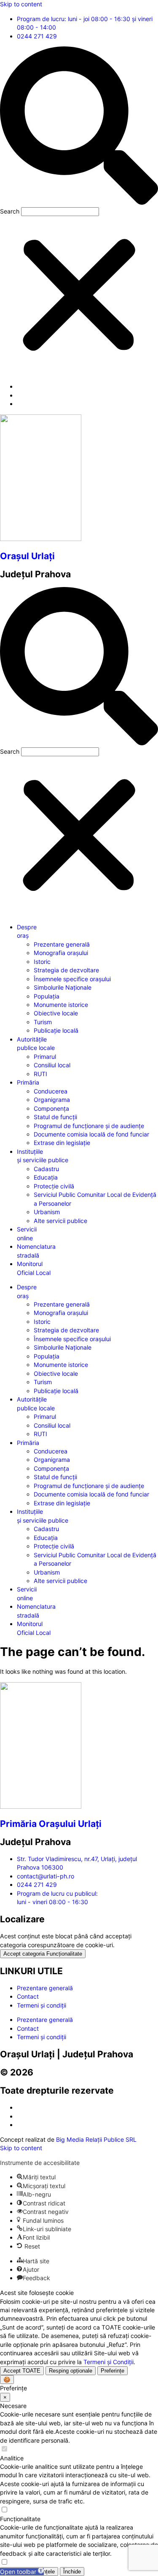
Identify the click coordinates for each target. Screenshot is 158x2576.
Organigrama (52, 1100)
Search (10, 211)
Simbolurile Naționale (63, 987)
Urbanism (47, 1212)
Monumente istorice (61, 1005)
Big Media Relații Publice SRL (96, 2139)
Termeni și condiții (42, 2005)
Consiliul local (52, 1065)
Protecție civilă (54, 1186)
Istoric (42, 962)
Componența (51, 1108)
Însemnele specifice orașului (72, 979)
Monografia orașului (61, 953)
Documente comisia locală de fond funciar (91, 1134)
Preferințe (112, 2371)
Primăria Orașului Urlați (51, 1824)
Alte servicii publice (60, 1221)
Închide (72, 2572)
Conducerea (51, 1091)
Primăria (28, 1082)
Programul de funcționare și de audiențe (89, 1126)
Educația (46, 1177)
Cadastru (46, 1169)
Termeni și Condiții (108, 2362)
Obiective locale (56, 1013)
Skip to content (21, 4)
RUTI (40, 1074)
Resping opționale (71, 2371)
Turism (43, 1022)
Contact (28, 1996)
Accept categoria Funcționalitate (43, 1954)
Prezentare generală (62, 944)
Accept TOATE (22, 2371)
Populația (47, 996)
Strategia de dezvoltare (66, 970)
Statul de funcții (55, 1117)
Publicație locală (56, 1030)
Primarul (45, 1057)
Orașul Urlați (27, 556)
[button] (79, 127)
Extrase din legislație (62, 1143)
